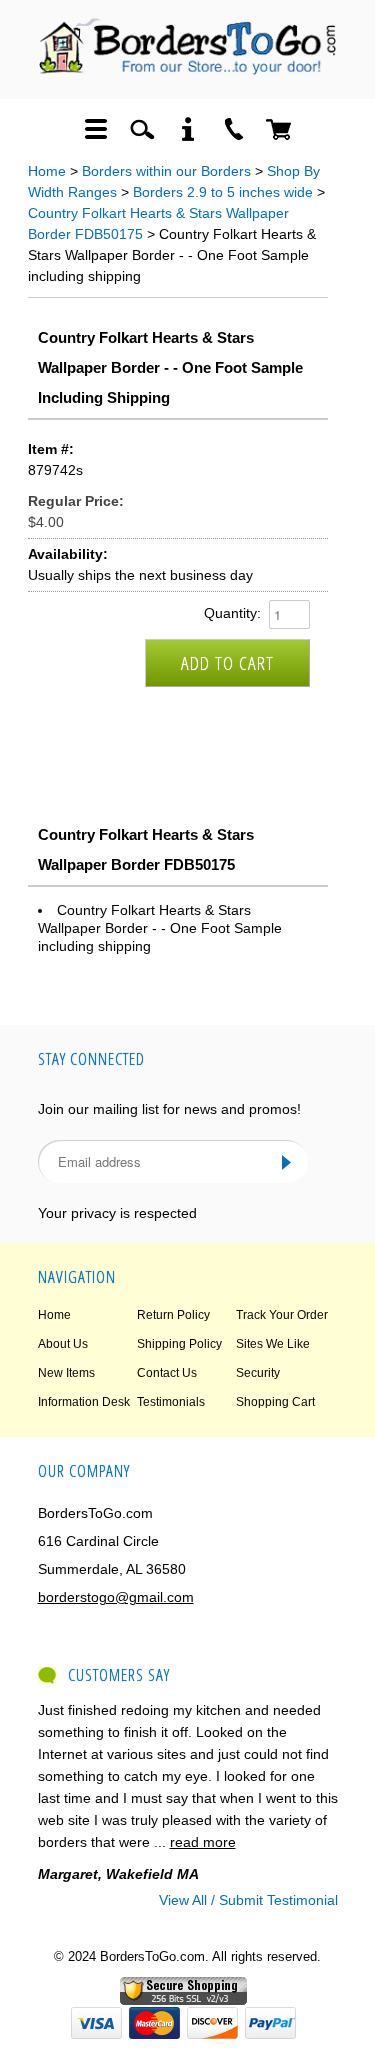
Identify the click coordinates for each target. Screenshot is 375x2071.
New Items (66, 1373)
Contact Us (167, 1373)
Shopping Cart (275, 1402)
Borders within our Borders (166, 171)
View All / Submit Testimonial (248, 1900)
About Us (63, 1344)
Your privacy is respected (117, 1213)
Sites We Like (273, 1344)
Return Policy (173, 1315)
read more (203, 1842)
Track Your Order (282, 1315)
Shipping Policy (179, 1344)
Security (258, 1373)
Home (47, 171)
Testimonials (171, 1402)
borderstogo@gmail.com (116, 1597)
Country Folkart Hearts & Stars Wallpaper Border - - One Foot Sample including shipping (160, 928)
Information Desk (84, 1402)
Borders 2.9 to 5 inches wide (223, 192)
